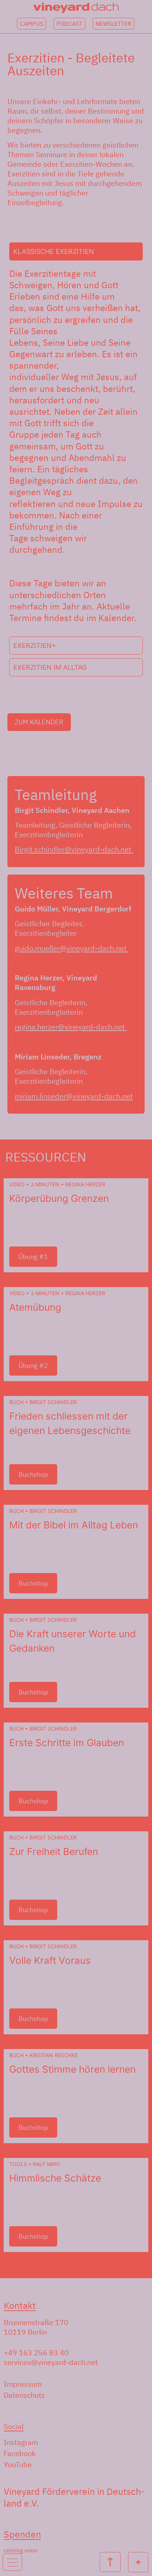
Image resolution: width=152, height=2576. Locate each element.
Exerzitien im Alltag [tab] (50, 667)
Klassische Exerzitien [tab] (54, 251)
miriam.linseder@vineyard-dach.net (74, 1096)
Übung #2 (33, 1365)
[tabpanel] (76, 449)
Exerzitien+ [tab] (35, 646)
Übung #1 (33, 1257)
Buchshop (33, 1474)
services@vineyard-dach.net (51, 2362)
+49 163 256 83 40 (36, 2353)
